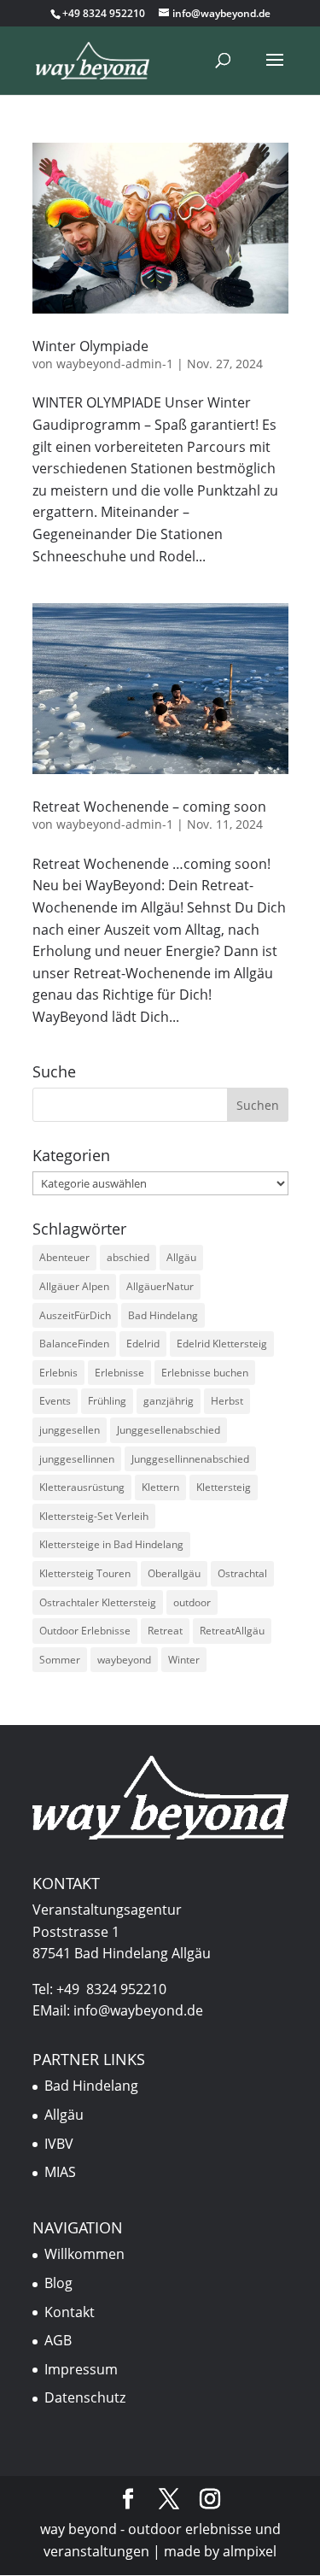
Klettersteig (224, 1487)
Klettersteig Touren (85, 1573)
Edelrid (143, 1344)
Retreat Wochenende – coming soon (149, 807)
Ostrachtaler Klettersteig (98, 1602)
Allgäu (181, 1257)
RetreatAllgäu (232, 1631)
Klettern (160, 1487)
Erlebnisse (119, 1373)
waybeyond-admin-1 (115, 364)
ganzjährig (169, 1401)
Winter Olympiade (90, 346)
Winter (184, 1660)
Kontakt (70, 2312)
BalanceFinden (74, 1344)
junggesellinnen (77, 1459)
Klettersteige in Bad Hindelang (111, 1544)
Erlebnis (58, 1373)
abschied (128, 1257)
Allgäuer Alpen (74, 1286)
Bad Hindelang (163, 1315)
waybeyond (124, 1660)
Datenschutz (85, 2397)
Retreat (165, 1631)
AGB (58, 2340)
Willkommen (84, 2254)
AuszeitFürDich (75, 1315)
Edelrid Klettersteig (222, 1344)
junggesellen (70, 1430)
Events (55, 1401)
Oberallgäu (174, 1573)
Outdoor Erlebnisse (85, 1631)
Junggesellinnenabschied (190, 1459)
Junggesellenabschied (169, 1430)
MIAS (60, 2172)
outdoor (192, 1602)
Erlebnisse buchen (205, 1373)
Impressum (81, 2369)
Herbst (227, 1401)
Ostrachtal (242, 1573)
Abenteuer (64, 1257)
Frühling (107, 1401)
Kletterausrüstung (82, 1487)
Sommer (60, 1660)
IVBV (59, 2144)
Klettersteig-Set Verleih (94, 1516)
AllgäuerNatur (160, 1286)
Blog (58, 2283)
